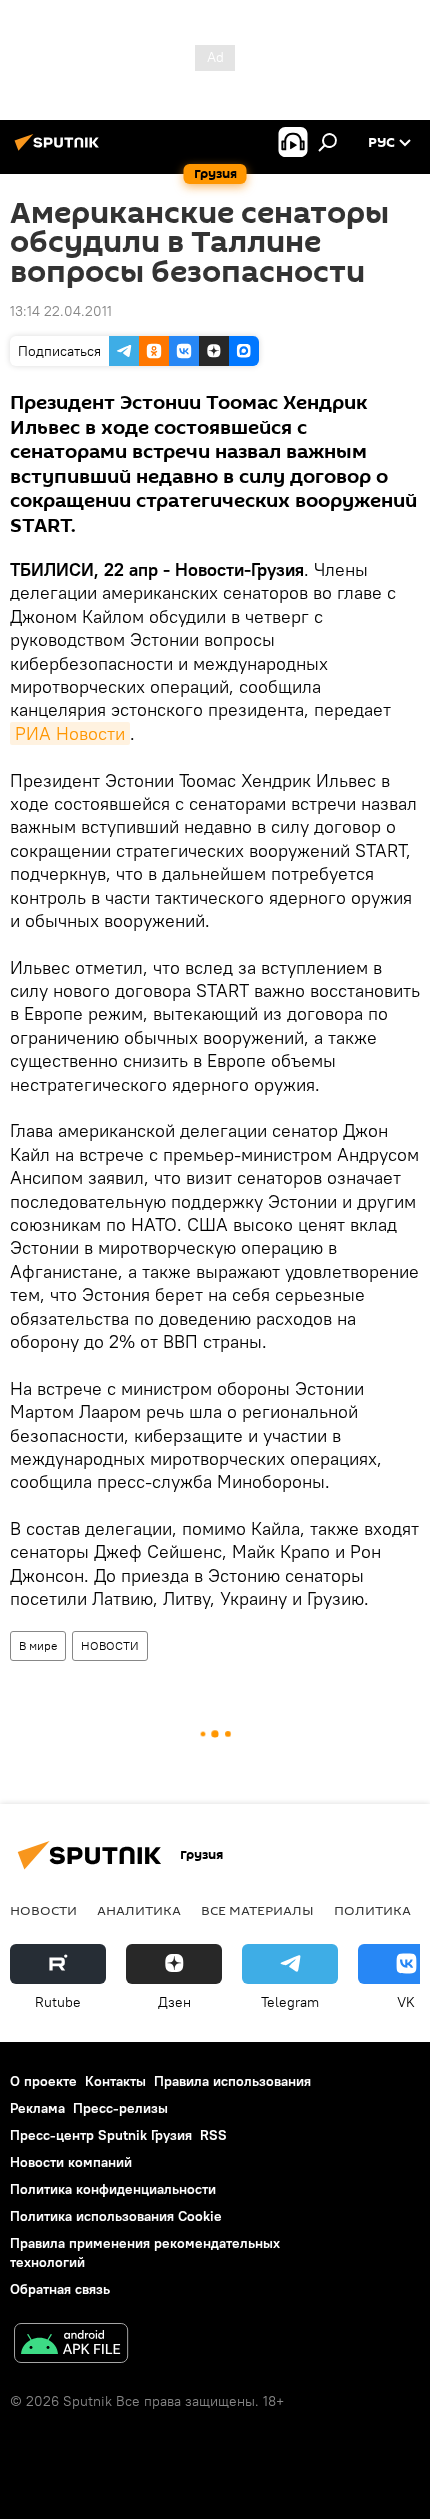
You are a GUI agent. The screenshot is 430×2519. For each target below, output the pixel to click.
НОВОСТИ (110, 1645)
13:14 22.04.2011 (61, 311)
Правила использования (232, 2081)
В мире (38, 1645)
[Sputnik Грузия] (60, 150)
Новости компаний (71, 2162)
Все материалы (257, 1910)
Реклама (37, 2108)
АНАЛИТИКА (139, 1910)
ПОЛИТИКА (372, 1910)
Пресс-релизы (120, 2108)
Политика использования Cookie (116, 2216)
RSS (213, 2135)
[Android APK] (71, 2345)
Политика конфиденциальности (113, 2189)
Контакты (115, 2081)
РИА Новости (70, 733)
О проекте (43, 2081)
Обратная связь (60, 2289)
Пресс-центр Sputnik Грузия (101, 2135)
